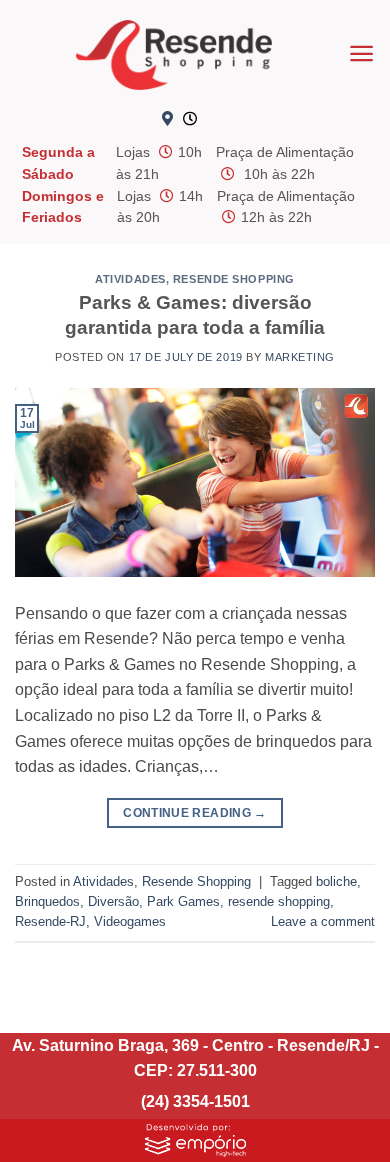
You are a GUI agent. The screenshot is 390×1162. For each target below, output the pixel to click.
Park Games (183, 901)
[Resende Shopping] (174, 55)
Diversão (113, 901)
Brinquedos (47, 901)
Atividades (130, 279)
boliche (336, 881)
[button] (361, 53)
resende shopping (279, 901)
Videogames (130, 921)
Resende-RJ (50, 921)
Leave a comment (323, 921)
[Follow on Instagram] (255, 120)
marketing (300, 357)
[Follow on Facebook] (222, 120)
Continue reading (195, 813)
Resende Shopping (234, 279)
